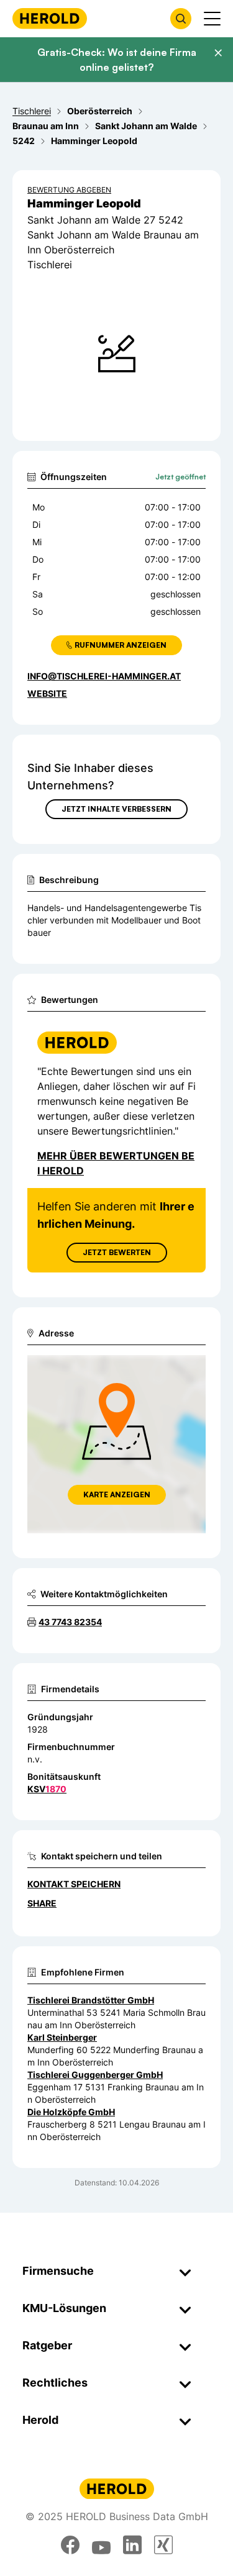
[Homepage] (50, 18)
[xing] (163, 2545)
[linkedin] (132, 2545)
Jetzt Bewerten (117, 1252)
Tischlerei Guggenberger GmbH (95, 2075)
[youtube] (101, 2545)
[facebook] (70, 2545)
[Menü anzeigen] (212, 19)
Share (42, 1903)
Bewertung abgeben (69, 190)
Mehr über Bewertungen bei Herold (116, 1163)
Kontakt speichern (74, 1884)
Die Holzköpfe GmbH (71, 2112)
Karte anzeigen (117, 1494)
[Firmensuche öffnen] (181, 19)
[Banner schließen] (218, 53)
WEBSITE (47, 693)
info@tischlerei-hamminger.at (104, 676)
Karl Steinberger (62, 2037)
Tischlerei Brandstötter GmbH (91, 2000)
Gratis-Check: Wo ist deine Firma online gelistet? (117, 60)
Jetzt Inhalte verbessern (116, 809)
